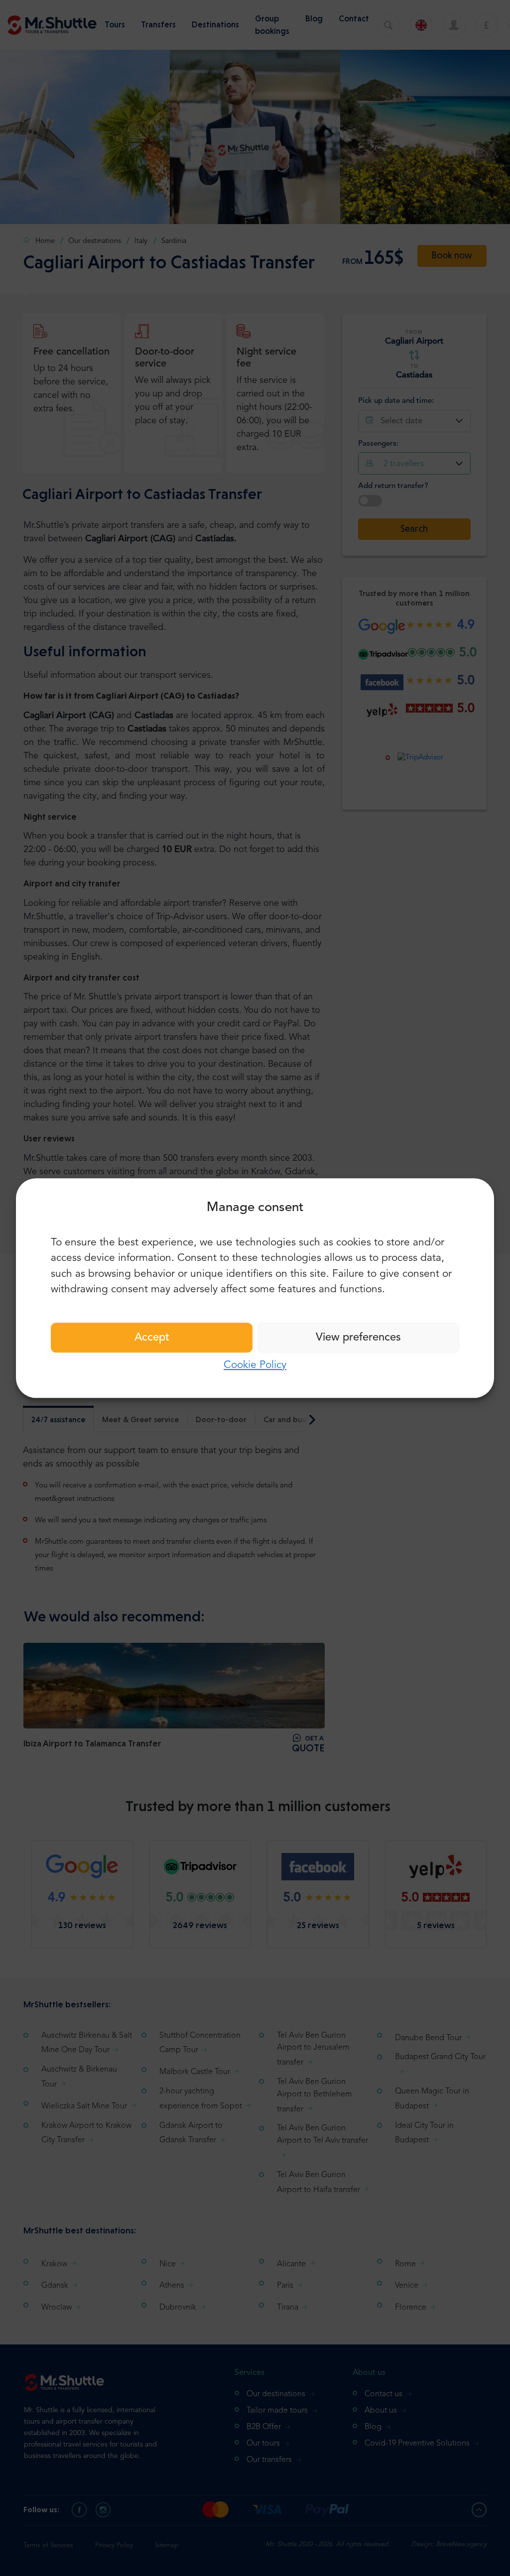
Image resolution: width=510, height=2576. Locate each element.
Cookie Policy (255, 1365)
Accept (152, 1338)
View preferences (358, 1338)
